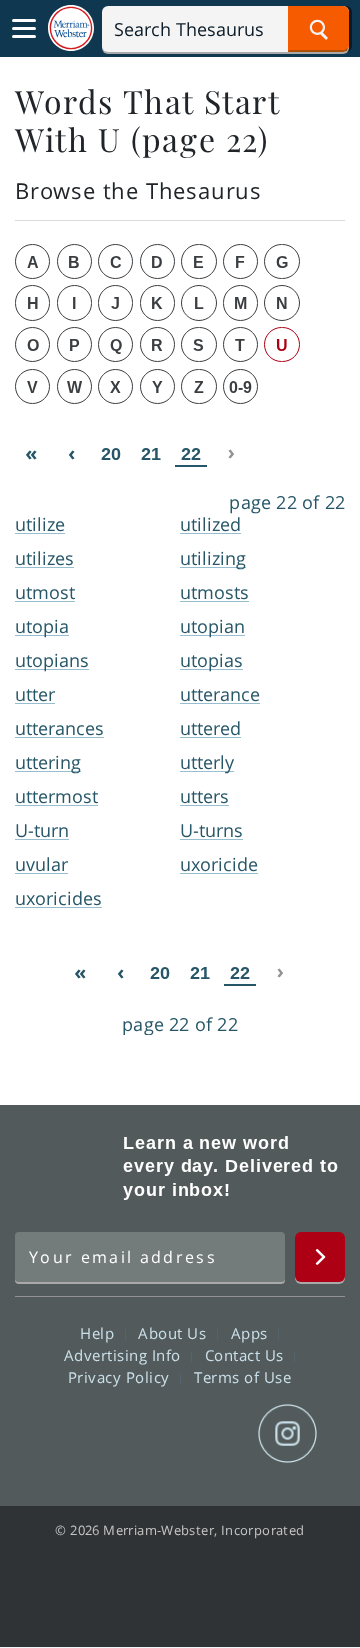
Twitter (143, 1434)
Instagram (287, 1434)
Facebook (71, 1434)
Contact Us (247, 1355)
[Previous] (71, 453)
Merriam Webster (66, 1166)
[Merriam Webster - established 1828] (71, 28)
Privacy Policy (121, 1377)
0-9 (240, 387)
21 (151, 454)
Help (99, 1333)
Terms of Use (242, 1377)
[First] (31, 453)
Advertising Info (125, 1355)
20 (111, 454)
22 (191, 454)
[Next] (231, 453)
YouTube (215, 1434)
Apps (252, 1333)
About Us (174, 1333)
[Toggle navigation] (24, 29)
